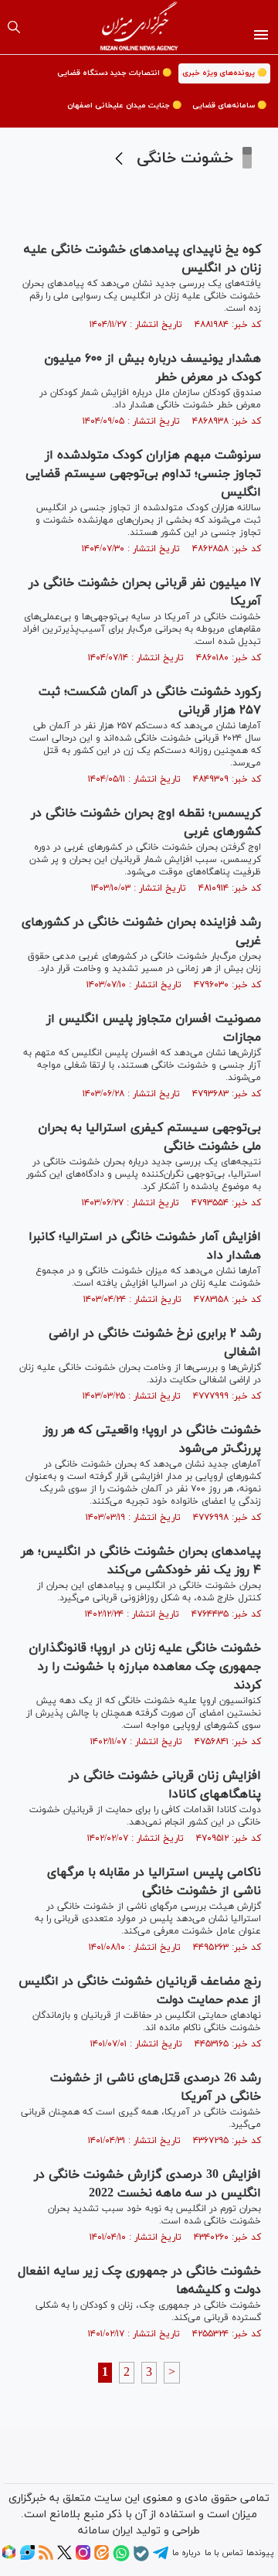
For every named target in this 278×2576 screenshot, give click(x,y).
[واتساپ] (121, 2559)
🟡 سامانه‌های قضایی (229, 106)
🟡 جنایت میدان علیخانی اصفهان (124, 106)
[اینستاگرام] (83, 2557)
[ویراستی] (27, 2557)
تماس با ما (224, 2553)
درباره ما (186, 2553)
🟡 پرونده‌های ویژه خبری (224, 73)
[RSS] (46, 2557)
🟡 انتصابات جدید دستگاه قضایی (114, 73)
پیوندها (260, 2553)
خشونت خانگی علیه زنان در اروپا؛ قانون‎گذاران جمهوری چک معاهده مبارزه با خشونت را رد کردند (145, 1667)
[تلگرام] (161, 2558)
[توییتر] (64, 2557)
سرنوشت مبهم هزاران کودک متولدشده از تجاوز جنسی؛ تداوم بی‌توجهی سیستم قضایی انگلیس (143, 474)
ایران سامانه (105, 2531)
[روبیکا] (9, 2557)
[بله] (141, 2559)
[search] (14, 27)
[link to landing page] (139, 27)
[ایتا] (102, 2557)
